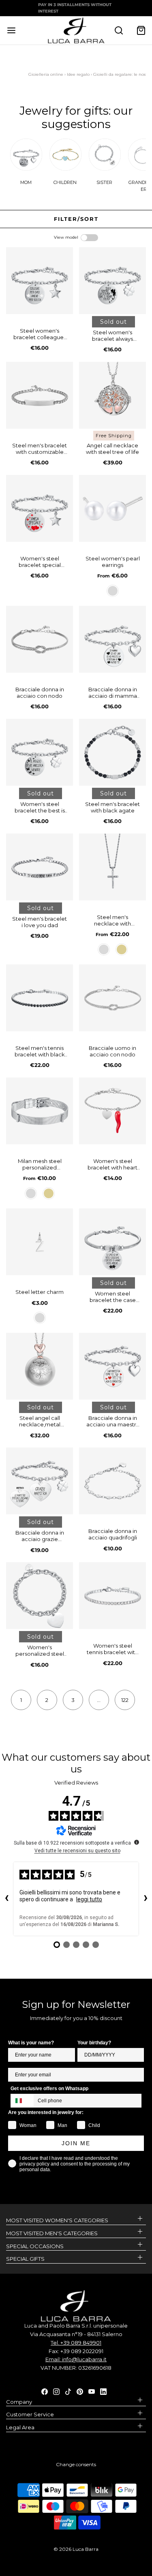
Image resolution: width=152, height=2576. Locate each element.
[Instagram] (56, 2391)
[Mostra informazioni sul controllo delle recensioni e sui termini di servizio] (137, 1842)
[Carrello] (141, 30)
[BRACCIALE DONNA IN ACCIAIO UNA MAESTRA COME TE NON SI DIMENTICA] (112, 1366)
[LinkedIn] (103, 2391)
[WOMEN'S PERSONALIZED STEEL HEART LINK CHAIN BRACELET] (40, 1596)
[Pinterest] (80, 2391)
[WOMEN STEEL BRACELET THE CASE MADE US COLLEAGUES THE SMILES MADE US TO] (112, 1242)
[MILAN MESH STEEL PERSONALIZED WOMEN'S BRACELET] (40, 1111)
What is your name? (31, 2043)
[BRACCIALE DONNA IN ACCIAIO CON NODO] (40, 639)
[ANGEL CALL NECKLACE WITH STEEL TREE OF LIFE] (112, 395)
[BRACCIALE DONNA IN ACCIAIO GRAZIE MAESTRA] (40, 1481)
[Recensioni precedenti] (6, 1899)
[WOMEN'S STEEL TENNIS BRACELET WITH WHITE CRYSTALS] (112, 1596)
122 (125, 1700)
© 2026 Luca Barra (76, 2549)
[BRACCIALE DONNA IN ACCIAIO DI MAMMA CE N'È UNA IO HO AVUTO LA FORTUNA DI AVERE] (112, 639)
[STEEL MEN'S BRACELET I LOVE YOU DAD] (40, 867)
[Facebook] (45, 2391)
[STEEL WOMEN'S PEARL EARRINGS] (112, 508)
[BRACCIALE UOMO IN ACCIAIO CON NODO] (112, 998)
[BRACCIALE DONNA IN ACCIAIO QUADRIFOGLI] (112, 1481)
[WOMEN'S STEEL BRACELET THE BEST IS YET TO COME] (40, 752)
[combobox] (22, 2101)
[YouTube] (92, 2391)
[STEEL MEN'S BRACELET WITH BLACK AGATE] (112, 752)
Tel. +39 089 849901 (76, 2343)
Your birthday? (94, 2043)
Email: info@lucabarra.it (76, 2359)
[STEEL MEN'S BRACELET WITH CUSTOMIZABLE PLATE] (40, 395)
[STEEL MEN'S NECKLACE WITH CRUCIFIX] (112, 867)
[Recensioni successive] (146, 1899)
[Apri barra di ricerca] (119, 30)
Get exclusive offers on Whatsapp (49, 2089)
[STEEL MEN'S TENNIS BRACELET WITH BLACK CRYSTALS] (40, 998)
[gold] (122, 949)
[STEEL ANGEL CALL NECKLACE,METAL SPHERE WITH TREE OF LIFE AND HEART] (40, 1366)
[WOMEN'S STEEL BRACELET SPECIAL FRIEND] (40, 508)
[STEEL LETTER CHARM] (40, 1242)
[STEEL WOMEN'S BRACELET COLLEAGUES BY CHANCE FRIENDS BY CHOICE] (40, 281)
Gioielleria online (46, 74)
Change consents (76, 2464)
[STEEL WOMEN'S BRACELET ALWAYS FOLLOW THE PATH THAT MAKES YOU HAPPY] (112, 281)
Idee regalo (78, 74)
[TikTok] (68, 2391)
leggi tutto (89, 1899)
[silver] (113, 591)
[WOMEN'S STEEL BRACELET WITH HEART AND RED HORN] (112, 1111)
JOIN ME (76, 2143)
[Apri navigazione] (11, 30)
